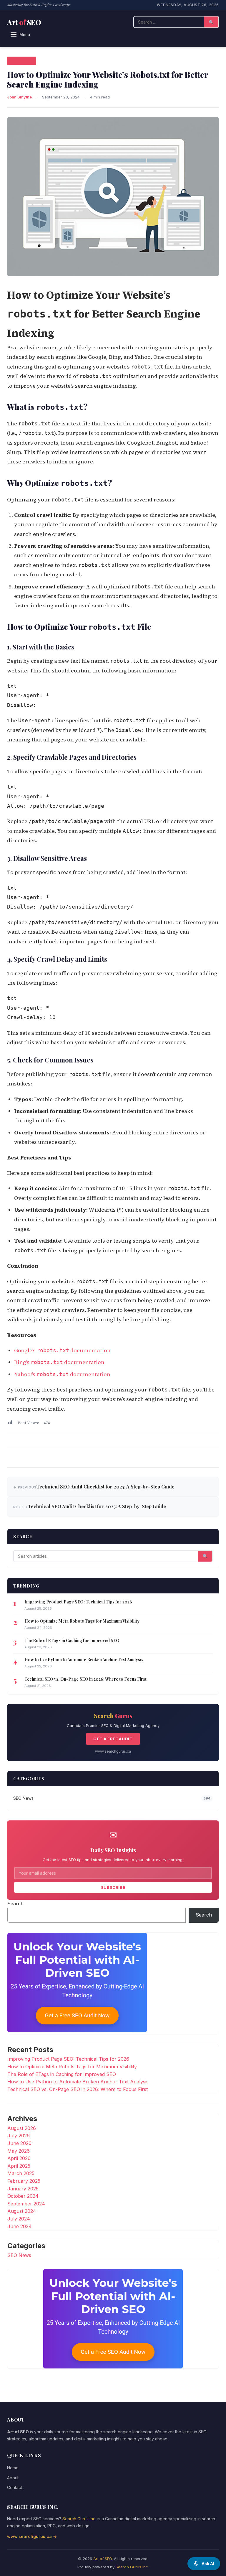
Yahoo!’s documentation (62, 1374)
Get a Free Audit (113, 1739)
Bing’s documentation (59, 1362)
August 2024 (22, 2211)
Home (13, 2468)
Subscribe (113, 1887)
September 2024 (26, 2204)
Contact (15, 2487)
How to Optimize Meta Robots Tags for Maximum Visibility (82, 1621)
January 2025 (23, 2189)
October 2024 (23, 2196)
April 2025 (19, 2166)
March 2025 (21, 2173)
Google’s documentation (62, 1350)
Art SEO (24, 22)
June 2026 (19, 2143)
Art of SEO (103, 2559)
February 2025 (24, 2181)
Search (15, 1904)
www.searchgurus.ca (113, 1751)
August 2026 (22, 2128)
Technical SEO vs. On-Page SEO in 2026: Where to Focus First (85, 1679)
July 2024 (19, 2219)
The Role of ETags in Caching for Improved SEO (72, 1640)
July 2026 (19, 2136)
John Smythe (19, 97)
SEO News (22, 60)
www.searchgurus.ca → (32, 2536)
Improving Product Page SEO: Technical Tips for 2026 (78, 1602)
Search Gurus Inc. (79, 2519)
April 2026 (19, 2158)
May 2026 (19, 2151)
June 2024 (20, 2226)
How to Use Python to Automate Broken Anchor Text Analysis (84, 1660)
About (13, 2478)
